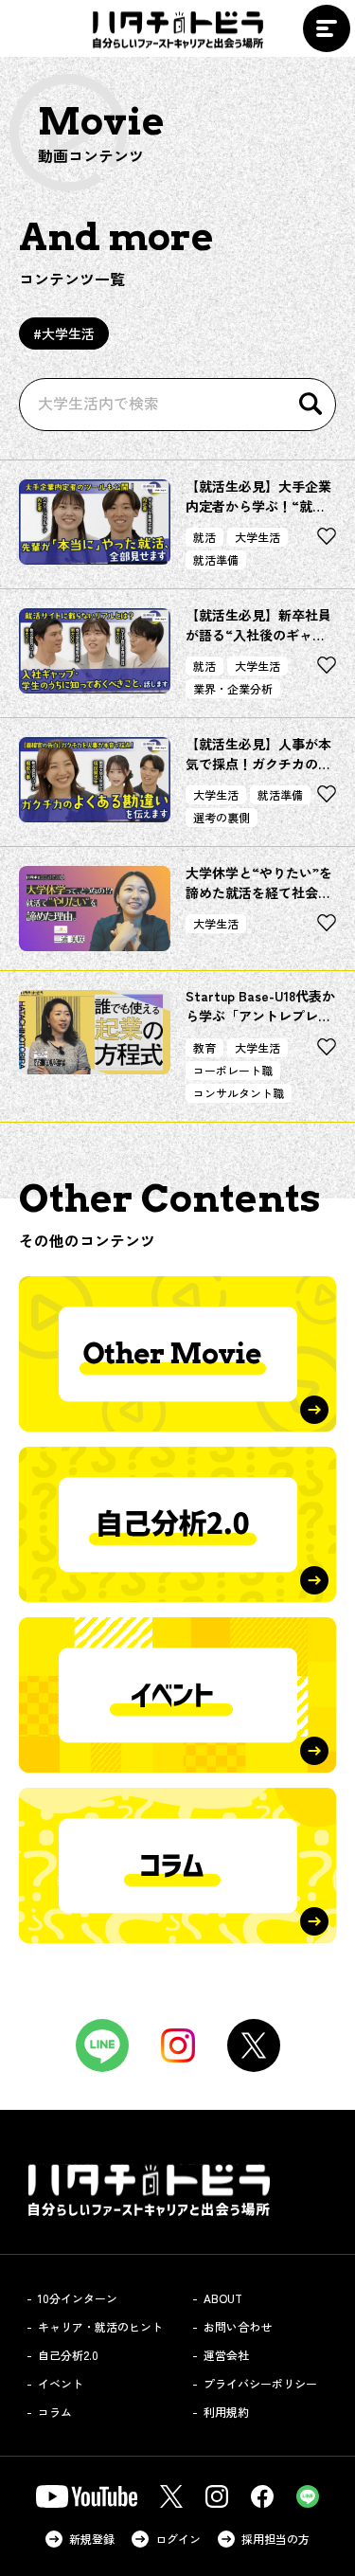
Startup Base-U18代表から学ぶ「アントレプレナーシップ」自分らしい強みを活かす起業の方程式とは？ (260, 1006)
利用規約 (226, 2412)
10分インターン (78, 2298)
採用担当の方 (275, 2539)
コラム (55, 2412)
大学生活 (257, 537)
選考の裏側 (222, 817)
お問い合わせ (238, 2326)
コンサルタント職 (239, 1093)
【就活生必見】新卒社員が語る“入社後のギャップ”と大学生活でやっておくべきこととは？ (258, 625)
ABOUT (223, 2298)
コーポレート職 (233, 1070)
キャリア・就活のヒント (100, 2326)
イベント (61, 2383)
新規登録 (92, 2539)
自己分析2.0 (68, 2355)
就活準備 (216, 559)
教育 (204, 1047)
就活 (204, 537)
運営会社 (226, 2355)
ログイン (178, 2539)
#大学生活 (64, 333)
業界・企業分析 (233, 688)
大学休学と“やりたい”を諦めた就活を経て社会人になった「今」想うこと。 (259, 883)
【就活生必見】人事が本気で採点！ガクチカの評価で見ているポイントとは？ (258, 754)
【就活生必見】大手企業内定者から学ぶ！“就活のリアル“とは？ (258, 496)
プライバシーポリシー (260, 2383)
